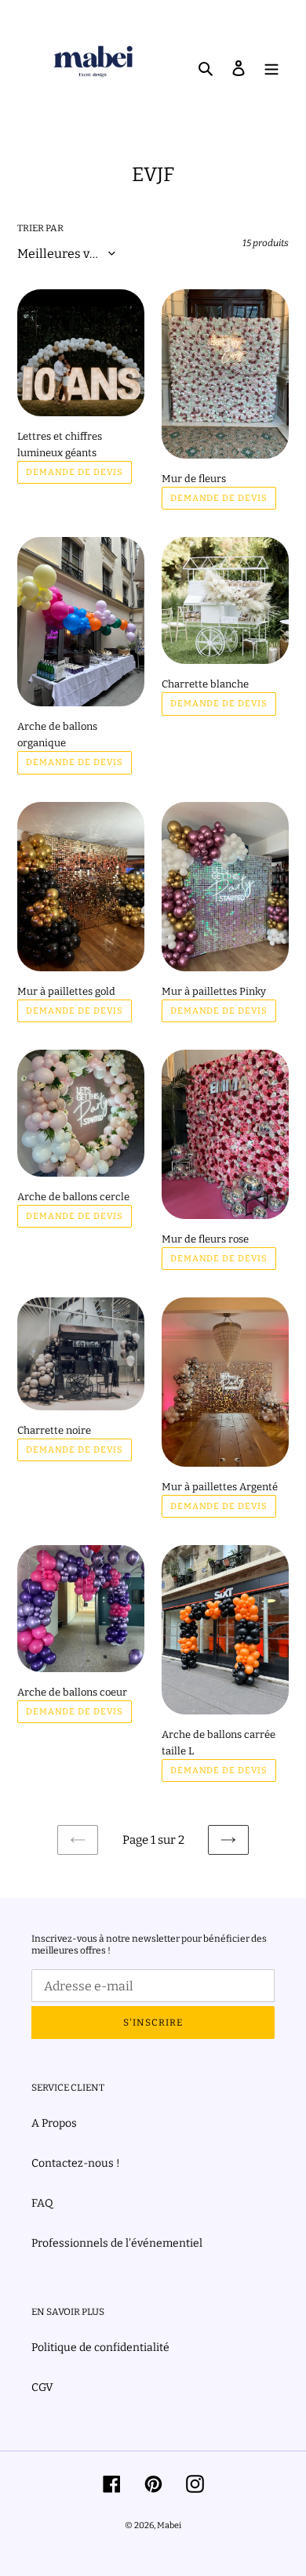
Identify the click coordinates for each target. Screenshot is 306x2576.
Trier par (40, 228)
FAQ (42, 2203)
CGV (42, 2387)
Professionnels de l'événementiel (117, 2243)
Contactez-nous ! (76, 2163)
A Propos (54, 2123)
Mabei (169, 2525)
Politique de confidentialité (100, 2347)
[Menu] (271, 67)
